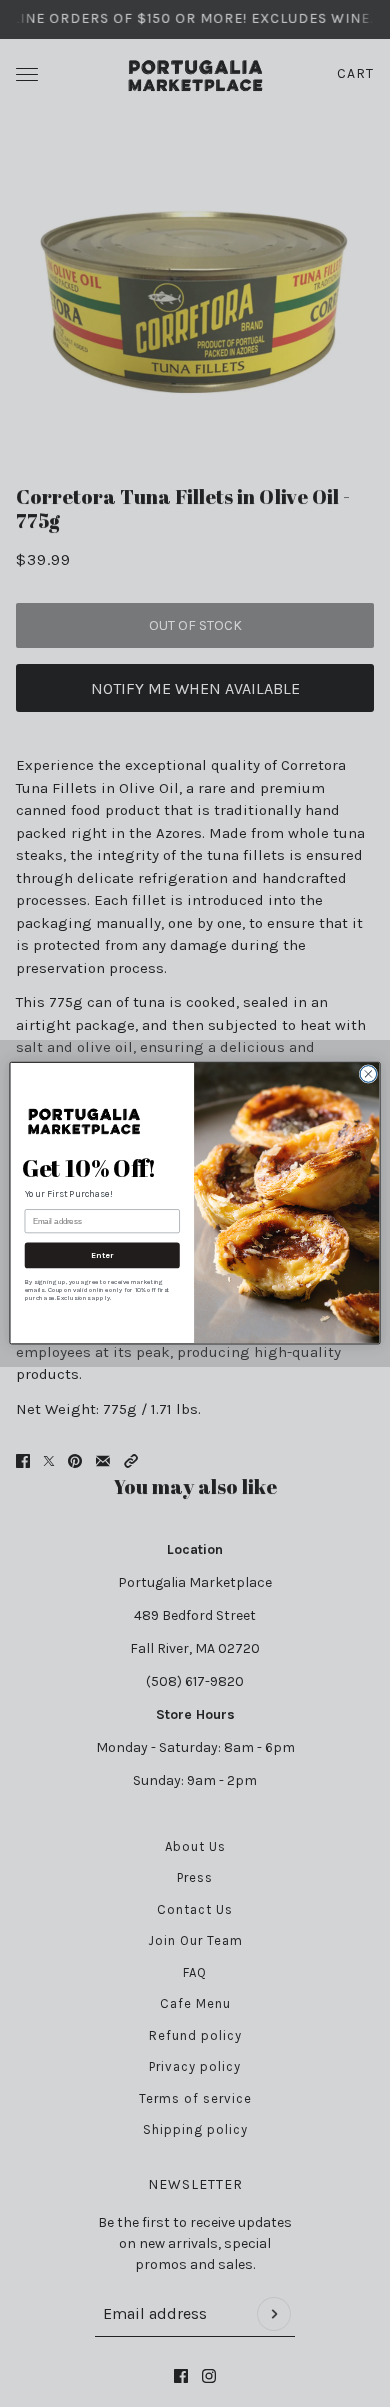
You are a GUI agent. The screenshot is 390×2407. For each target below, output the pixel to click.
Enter (102, 1256)
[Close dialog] (368, 1074)
